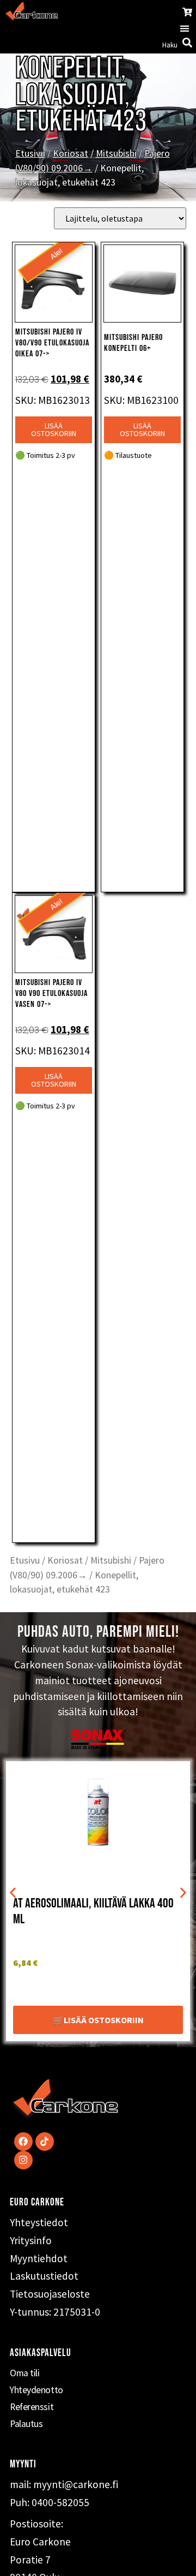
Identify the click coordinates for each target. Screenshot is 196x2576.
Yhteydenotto (36, 2390)
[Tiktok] (45, 2142)
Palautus (26, 2424)
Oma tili (24, 2373)
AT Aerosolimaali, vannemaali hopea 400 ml (93, 1911)
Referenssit (32, 2407)
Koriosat (71, 153)
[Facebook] (23, 2142)
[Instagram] (23, 2160)
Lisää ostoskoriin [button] (54, 430)
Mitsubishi (116, 153)
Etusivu (30, 153)
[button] (185, 29)
